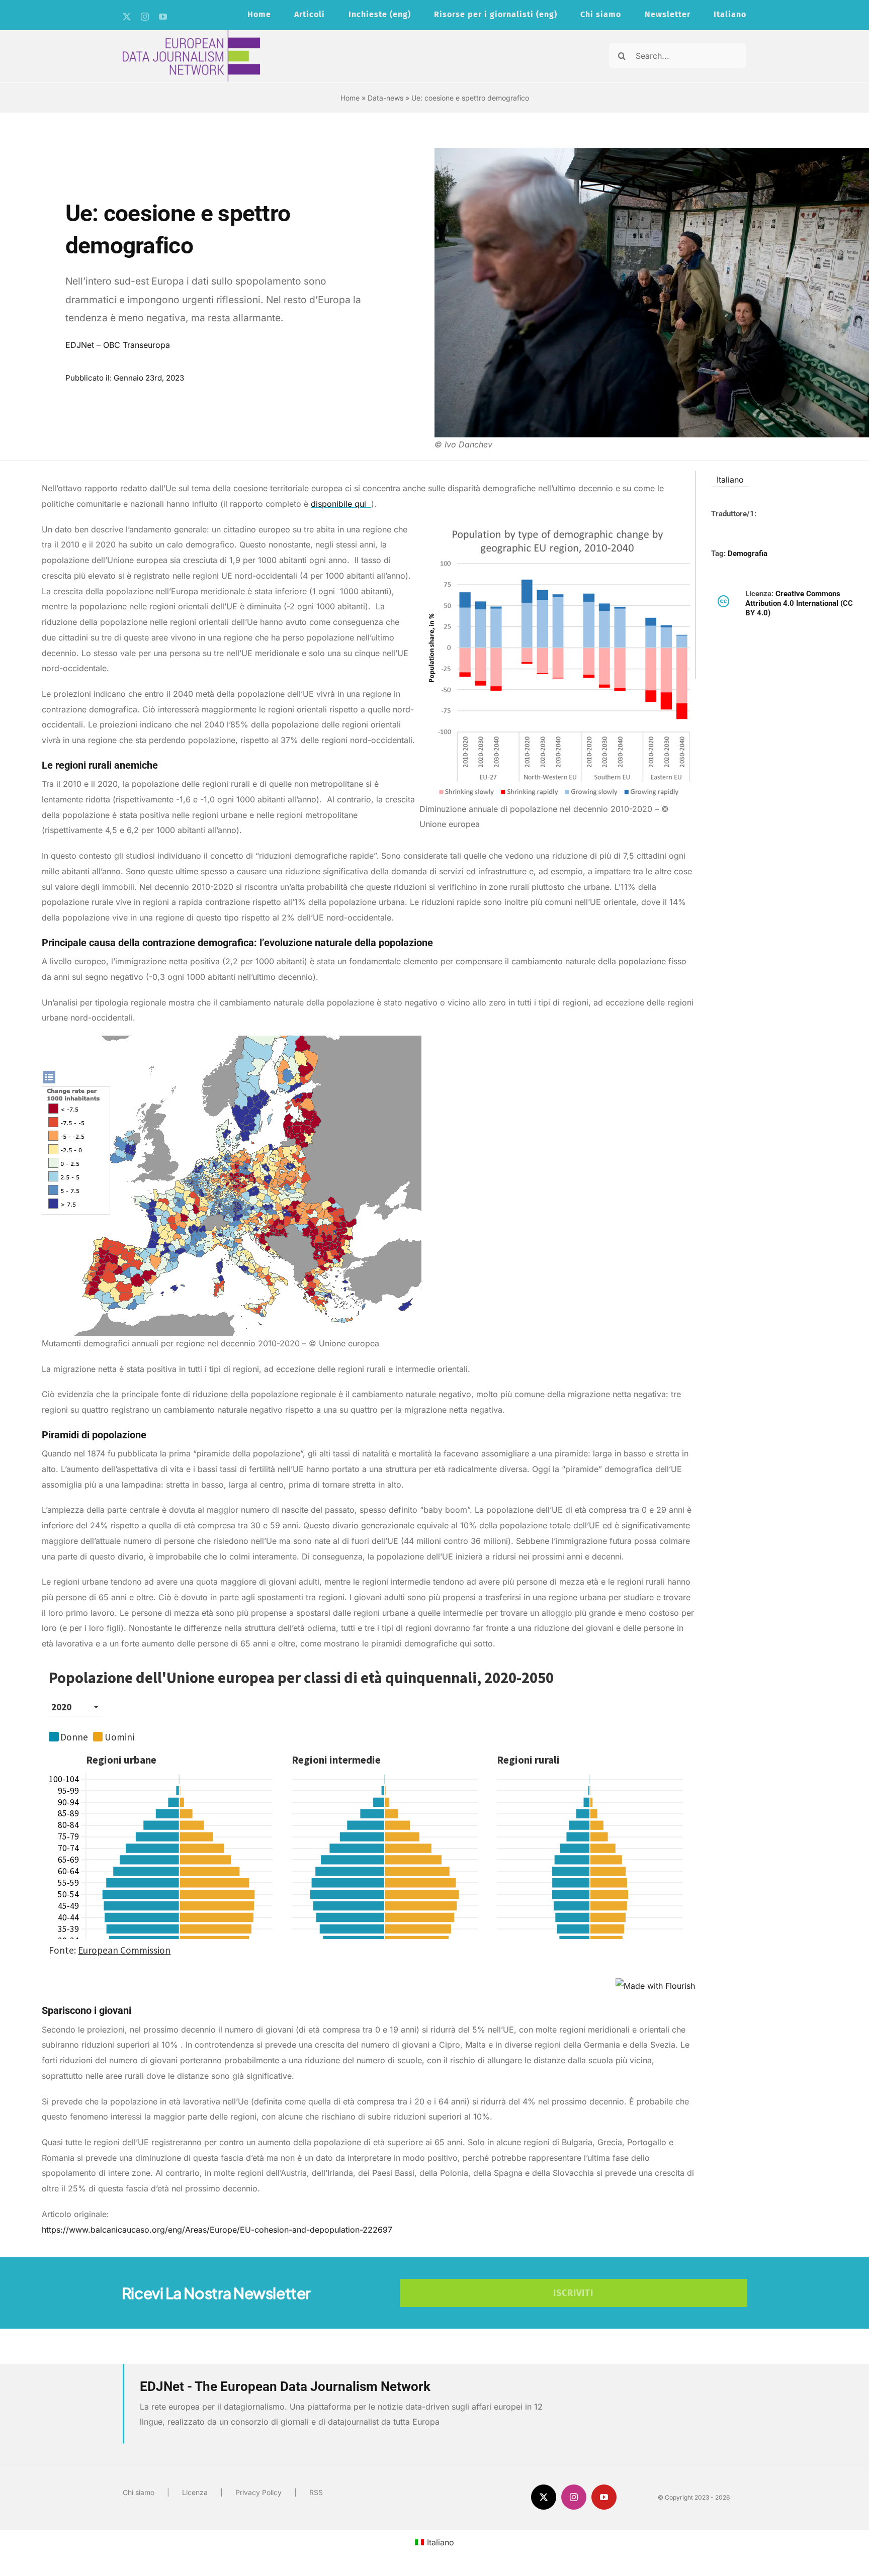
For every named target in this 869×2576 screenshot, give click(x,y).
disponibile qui (340, 504)
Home (350, 98)
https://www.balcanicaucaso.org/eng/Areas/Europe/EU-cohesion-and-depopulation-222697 (217, 2230)
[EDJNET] (191, 34)
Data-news (385, 98)
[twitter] (127, 17)
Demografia (748, 554)
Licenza (195, 2492)
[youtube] (163, 17)
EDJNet (80, 345)
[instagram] (145, 17)
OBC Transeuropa (137, 345)
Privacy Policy (258, 2492)
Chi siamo (139, 2492)
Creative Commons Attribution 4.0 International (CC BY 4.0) (799, 604)
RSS (316, 2492)
